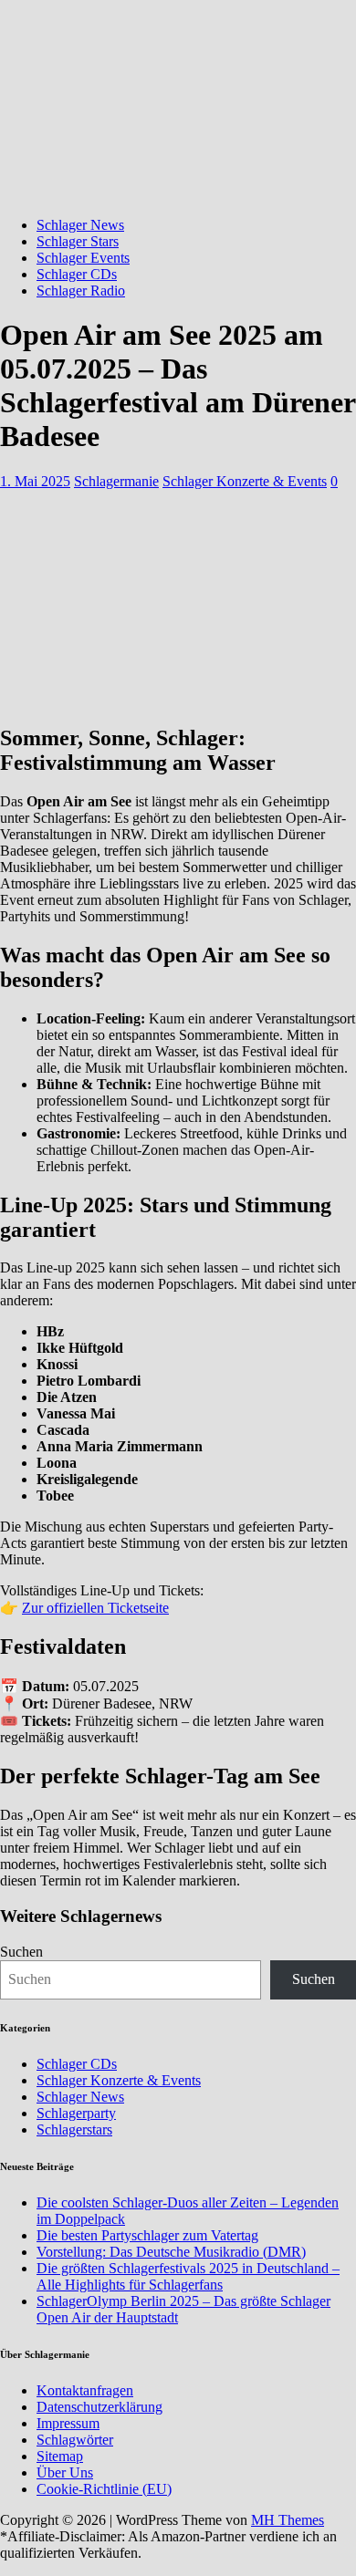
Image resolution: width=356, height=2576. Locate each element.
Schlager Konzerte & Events (245, 481)
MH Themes (288, 2520)
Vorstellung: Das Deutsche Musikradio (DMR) (171, 2252)
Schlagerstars (74, 2129)
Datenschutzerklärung (99, 2407)
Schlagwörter (75, 2440)
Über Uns (65, 2472)
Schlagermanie (116, 481)
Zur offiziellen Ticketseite (95, 1608)
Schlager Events (83, 258)
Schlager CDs (77, 274)
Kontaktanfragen (85, 2390)
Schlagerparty (76, 2113)
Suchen (21, 1952)
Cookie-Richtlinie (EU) (104, 2489)
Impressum (68, 2423)
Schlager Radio (81, 291)
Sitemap (60, 2456)
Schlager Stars (78, 241)
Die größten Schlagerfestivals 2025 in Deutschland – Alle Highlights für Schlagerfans (188, 2276)
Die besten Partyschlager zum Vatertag (147, 2235)
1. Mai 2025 (35, 481)
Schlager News (80, 225)
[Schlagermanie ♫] (178, 194)
